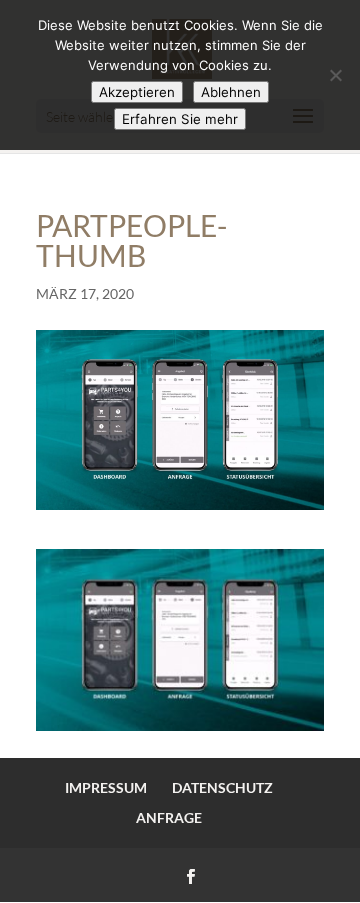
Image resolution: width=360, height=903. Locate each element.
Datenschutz (222, 787)
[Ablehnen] (335, 75)
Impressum (106, 787)
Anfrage (169, 817)
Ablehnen (231, 92)
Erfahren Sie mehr (180, 119)
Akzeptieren (137, 92)
